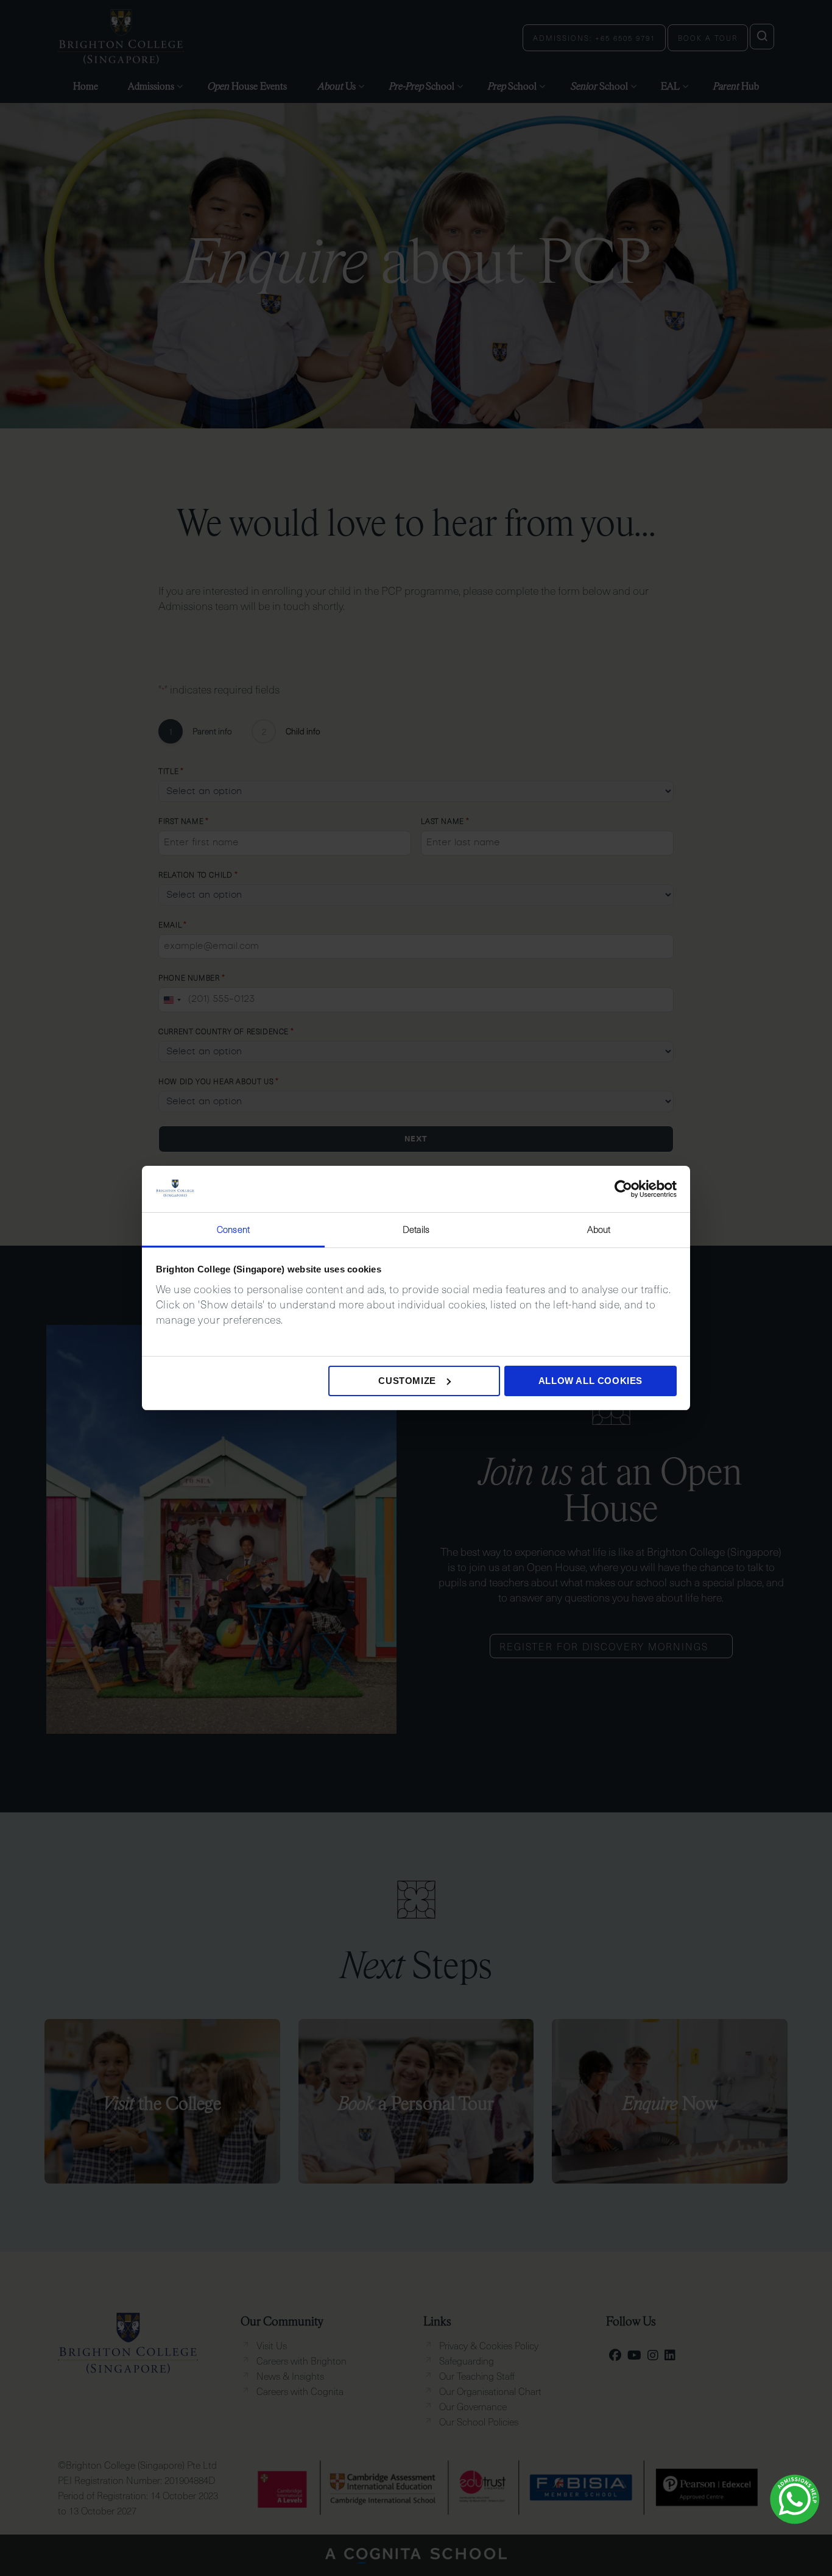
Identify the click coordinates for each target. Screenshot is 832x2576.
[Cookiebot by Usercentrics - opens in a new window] (623, 1189)
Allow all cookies (591, 1381)
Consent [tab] (233, 1229)
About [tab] (599, 1229)
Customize (407, 1381)
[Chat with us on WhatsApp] (795, 2499)
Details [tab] (416, 1229)
